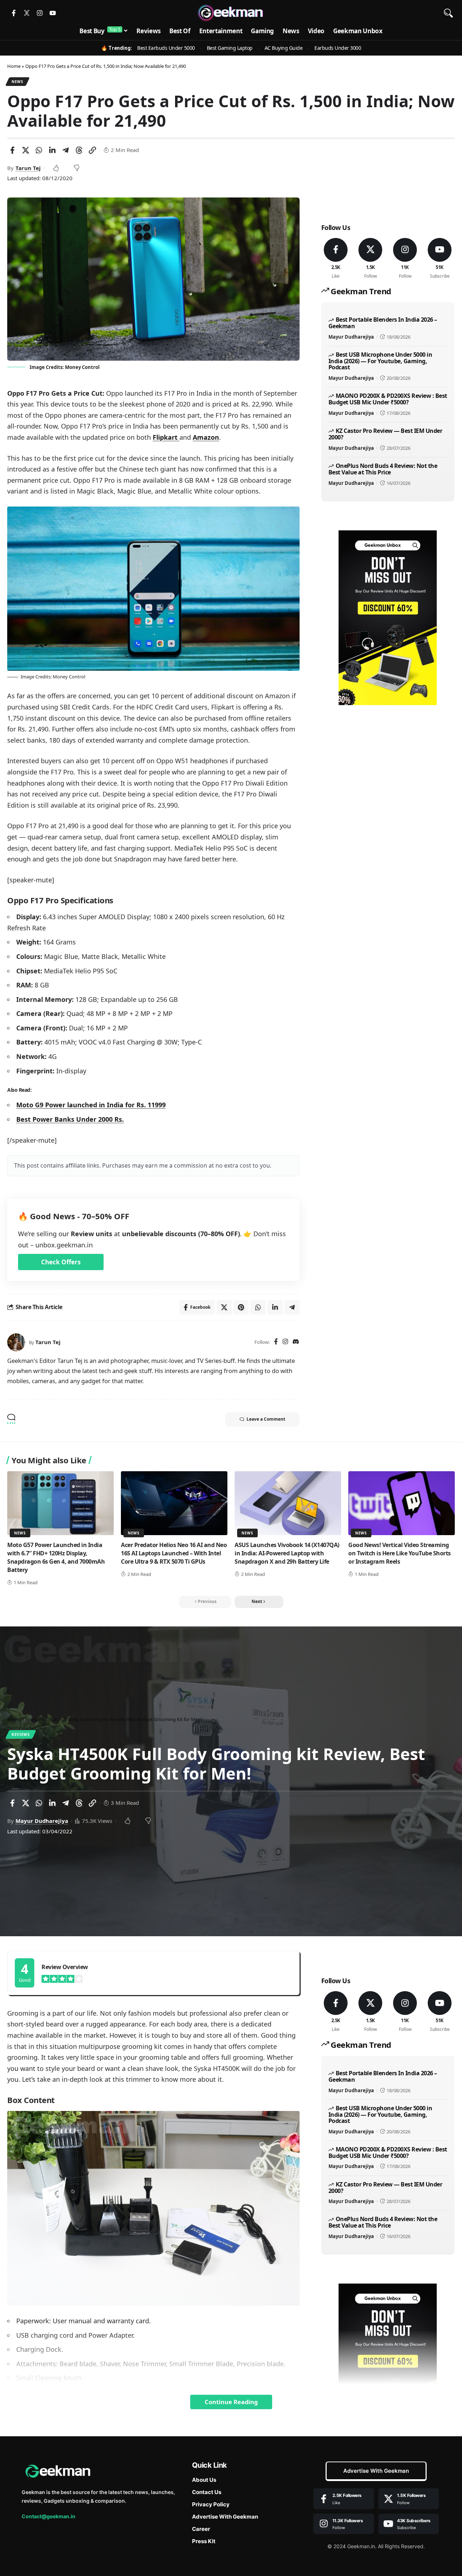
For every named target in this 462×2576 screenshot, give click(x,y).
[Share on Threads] (79, 150)
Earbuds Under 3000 (338, 48)
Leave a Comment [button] (266, 1419)
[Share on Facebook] (12, 150)
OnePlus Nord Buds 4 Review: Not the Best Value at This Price (383, 469)
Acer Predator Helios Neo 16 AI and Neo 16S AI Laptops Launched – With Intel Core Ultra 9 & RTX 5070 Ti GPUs (174, 1553)
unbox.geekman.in (64, 1245)
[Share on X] (26, 150)
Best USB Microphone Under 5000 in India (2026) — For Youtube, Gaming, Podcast (380, 361)
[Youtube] (53, 13)
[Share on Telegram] (66, 150)
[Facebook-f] (14, 13)
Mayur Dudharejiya (351, 337)
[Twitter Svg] (27, 13)
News (18, 82)
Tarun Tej (28, 168)
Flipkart (166, 437)
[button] (448, 13)
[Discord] (296, 1342)
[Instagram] (40, 13)
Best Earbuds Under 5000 (166, 48)
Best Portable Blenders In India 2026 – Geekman (383, 323)
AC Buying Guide (284, 48)
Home (14, 66)
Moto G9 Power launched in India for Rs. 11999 (91, 1105)
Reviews (21, 1734)
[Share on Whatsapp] (39, 150)
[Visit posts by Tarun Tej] (16, 1342)
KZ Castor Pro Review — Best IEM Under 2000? (385, 434)
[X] (371, 259)
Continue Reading (231, 2402)
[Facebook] (276, 1342)
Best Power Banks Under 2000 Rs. (70, 1119)
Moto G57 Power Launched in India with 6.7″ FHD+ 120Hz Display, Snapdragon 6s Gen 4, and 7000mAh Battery (56, 1558)
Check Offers (61, 1262)
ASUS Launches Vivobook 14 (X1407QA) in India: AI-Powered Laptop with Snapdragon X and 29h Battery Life (287, 1553)
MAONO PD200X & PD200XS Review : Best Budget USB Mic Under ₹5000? (388, 399)
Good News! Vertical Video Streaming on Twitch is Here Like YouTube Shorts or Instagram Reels (400, 1553)
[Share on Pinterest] (241, 1307)
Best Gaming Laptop (230, 48)
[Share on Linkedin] (52, 150)
